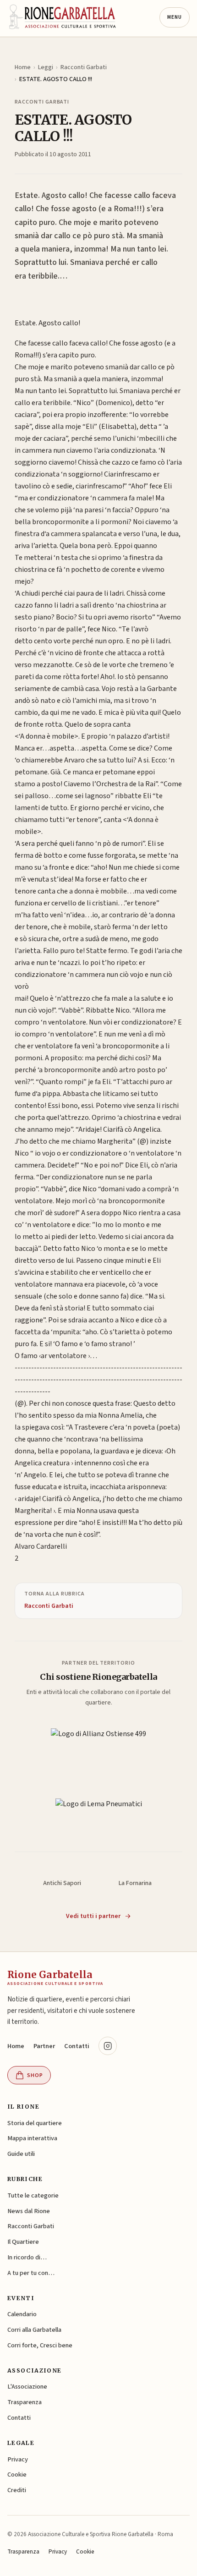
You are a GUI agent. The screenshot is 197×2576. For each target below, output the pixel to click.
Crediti (17, 2490)
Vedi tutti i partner (93, 1916)
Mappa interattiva (32, 2138)
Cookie (17, 2475)
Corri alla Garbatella (34, 2330)
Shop (35, 2075)
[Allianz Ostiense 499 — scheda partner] (98, 1744)
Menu (175, 17)
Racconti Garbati (84, 67)
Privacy (18, 2459)
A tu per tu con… (31, 2273)
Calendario (22, 2314)
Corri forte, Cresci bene (40, 2345)
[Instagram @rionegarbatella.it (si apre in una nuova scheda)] (108, 2046)
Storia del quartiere (35, 2123)
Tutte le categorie (33, 2195)
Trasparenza (25, 2402)
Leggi (46, 67)
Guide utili (21, 2154)
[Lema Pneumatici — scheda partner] (99, 1813)
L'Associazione (27, 2387)
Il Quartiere (23, 2242)
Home (23, 67)
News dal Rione (29, 2211)
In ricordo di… (27, 2257)
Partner (44, 2046)
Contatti (77, 2046)
